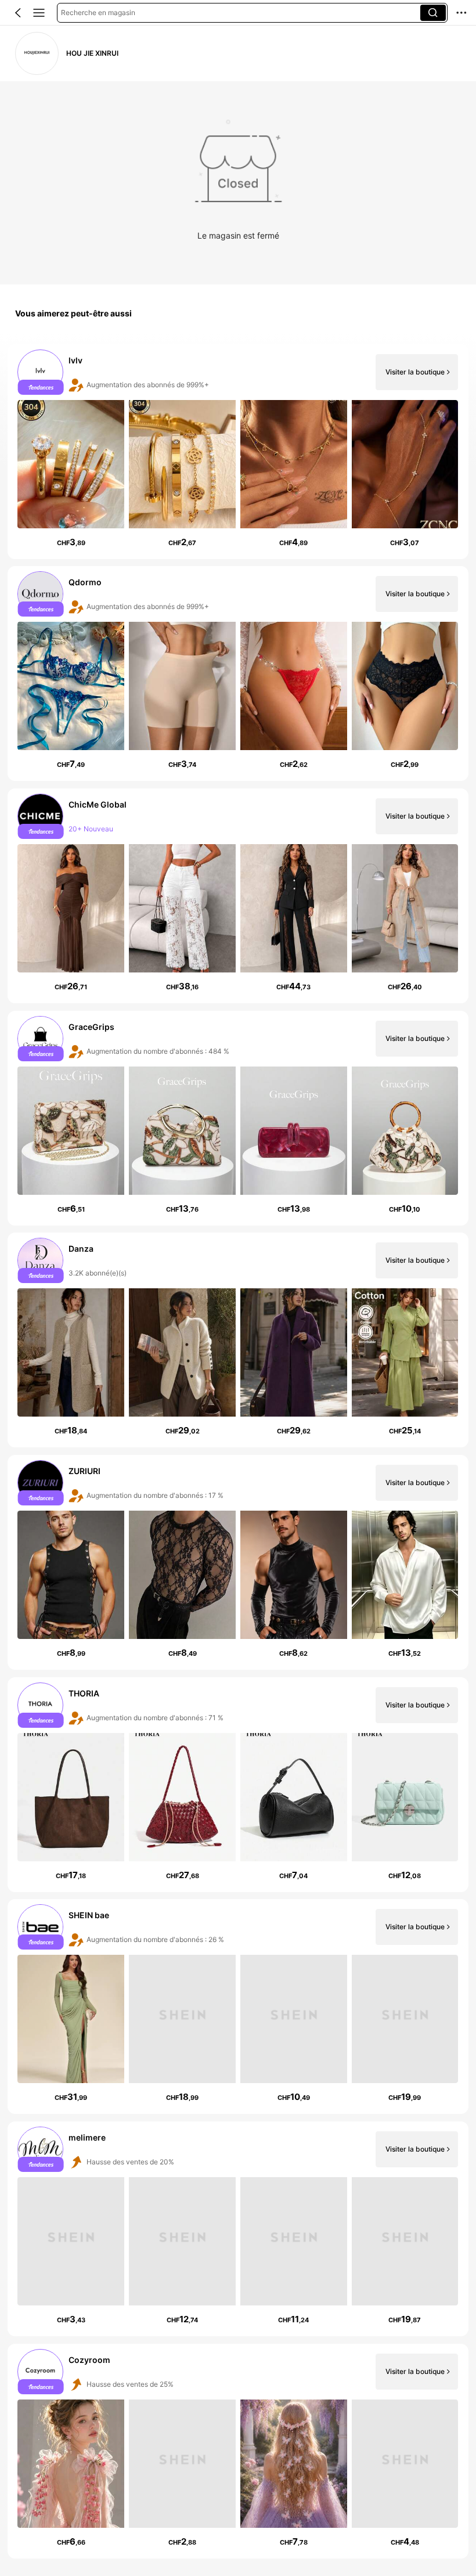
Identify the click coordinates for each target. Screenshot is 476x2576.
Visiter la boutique (415, 372)
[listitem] (238, 452)
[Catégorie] (39, 13)
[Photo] (41, 372)
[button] (18, 13)
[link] (37, 53)
